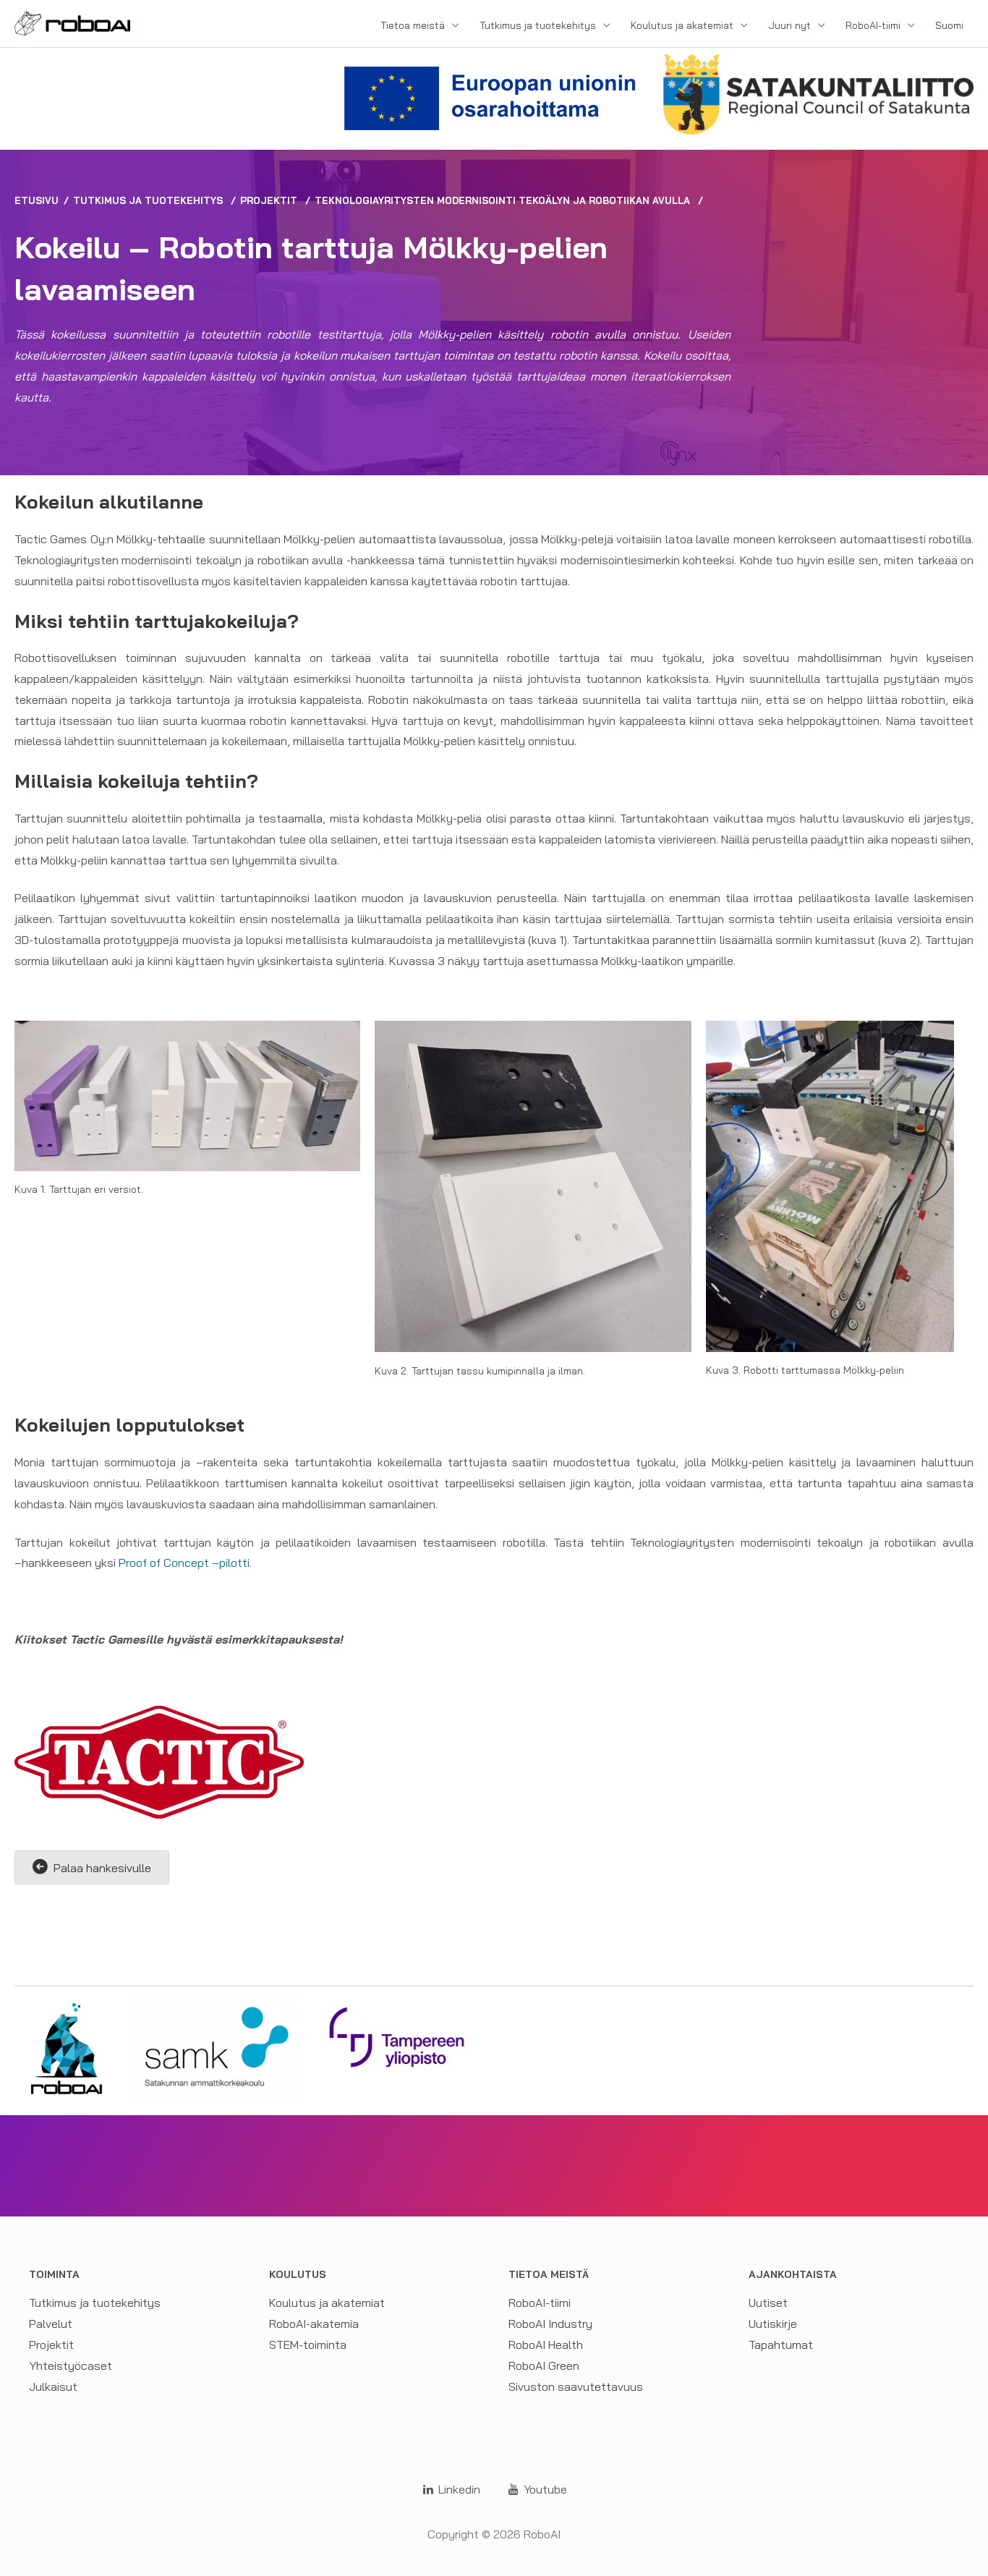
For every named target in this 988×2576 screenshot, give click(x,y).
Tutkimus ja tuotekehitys (538, 25)
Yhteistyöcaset (71, 2365)
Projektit (269, 200)
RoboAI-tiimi (873, 25)
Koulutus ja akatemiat (682, 25)
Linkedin (458, 2489)
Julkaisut (53, 2386)
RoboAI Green (544, 2365)
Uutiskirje (773, 2324)
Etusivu (37, 200)
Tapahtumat (781, 2345)
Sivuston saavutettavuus (576, 2386)
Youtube (544, 2489)
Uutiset (768, 2303)
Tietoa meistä (413, 25)
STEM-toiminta (308, 2345)
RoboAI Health (546, 2345)
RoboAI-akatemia (314, 2324)
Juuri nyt (789, 25)
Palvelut (51, 2324)
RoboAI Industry (550, 2324)
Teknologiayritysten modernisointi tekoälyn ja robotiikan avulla (502, 200)
